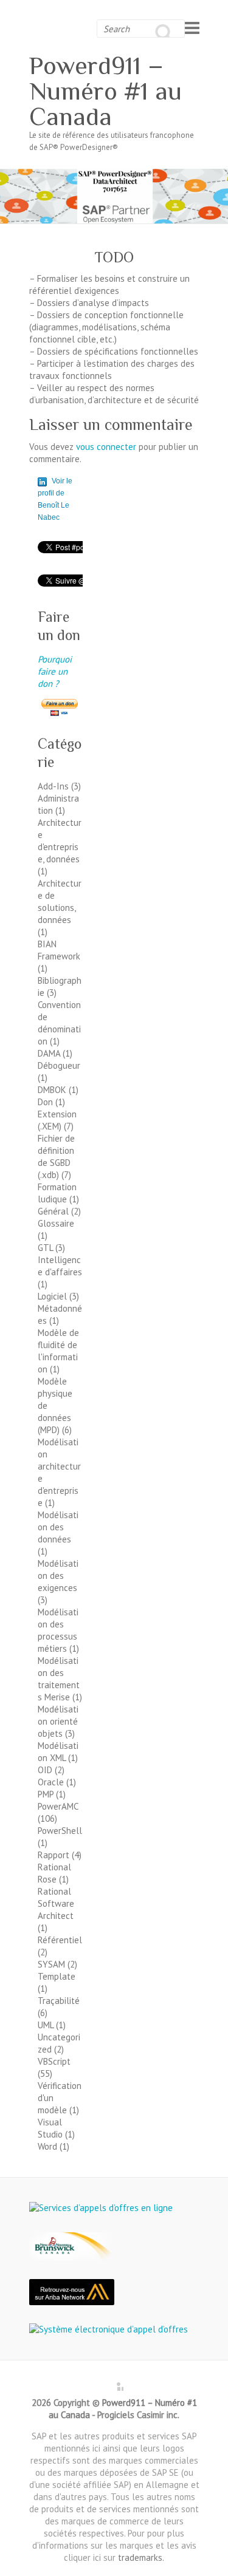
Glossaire (56, 1223)
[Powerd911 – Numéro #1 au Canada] (114, 175)
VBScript (54, 2061)
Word (47, 2146)
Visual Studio (50, 2128)
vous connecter (106, 447)
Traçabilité (59, 2001)
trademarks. (141, 2557)
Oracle (51, 1782)
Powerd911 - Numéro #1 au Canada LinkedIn (114, 2382)
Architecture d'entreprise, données (60, 841)
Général (53, 1211)
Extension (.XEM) (57, 1120)
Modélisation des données (58, 1527)
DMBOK (52, 1090)
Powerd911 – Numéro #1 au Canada (105, 91)
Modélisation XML (58, 1752)
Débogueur (59, 1065)
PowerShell (60, 1831)
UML (46, 2025)
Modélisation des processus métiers (58, 1630)
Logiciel (52, 1296)
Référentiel (60, 1940)
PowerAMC (58, 1806)
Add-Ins (53, 786)
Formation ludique (57, 1193)
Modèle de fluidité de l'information (58, 1351)
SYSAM (51, 1964)
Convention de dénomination (59, 1023)
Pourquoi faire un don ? (55, 671)
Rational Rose (54, 1873)
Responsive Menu (192, 28)
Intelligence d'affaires (60, 1266)
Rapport (54, 1855)
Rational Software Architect (56, 1903)
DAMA (49, 1053)
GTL (45, 1248)
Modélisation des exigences (58, 1576)
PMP (46, 1794)
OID (45, 1770)
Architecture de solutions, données (60, 901)
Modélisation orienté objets (58, 1721)
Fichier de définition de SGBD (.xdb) (56, 1157)
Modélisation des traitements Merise (59, 1679)
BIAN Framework (59, 950)
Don (45, 1102)
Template (57, 1976)
